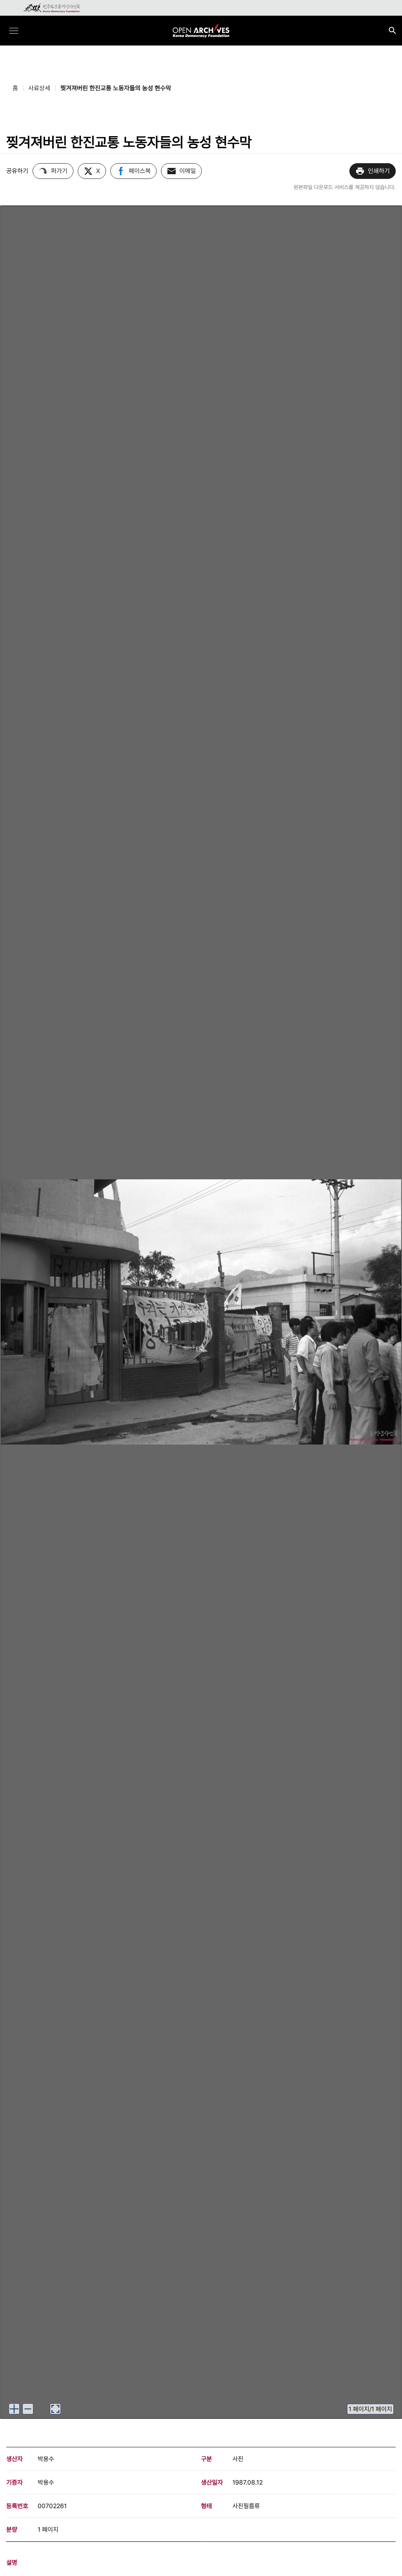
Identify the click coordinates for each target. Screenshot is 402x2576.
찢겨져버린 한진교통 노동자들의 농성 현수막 (116, 88)
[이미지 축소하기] (28, 2409)
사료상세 (39, 88)
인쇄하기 (379, 171)
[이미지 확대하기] (14, 2409)
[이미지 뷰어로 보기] (55, 2409)
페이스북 (140, 171)
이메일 (188, 171)
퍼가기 (59, 171)
